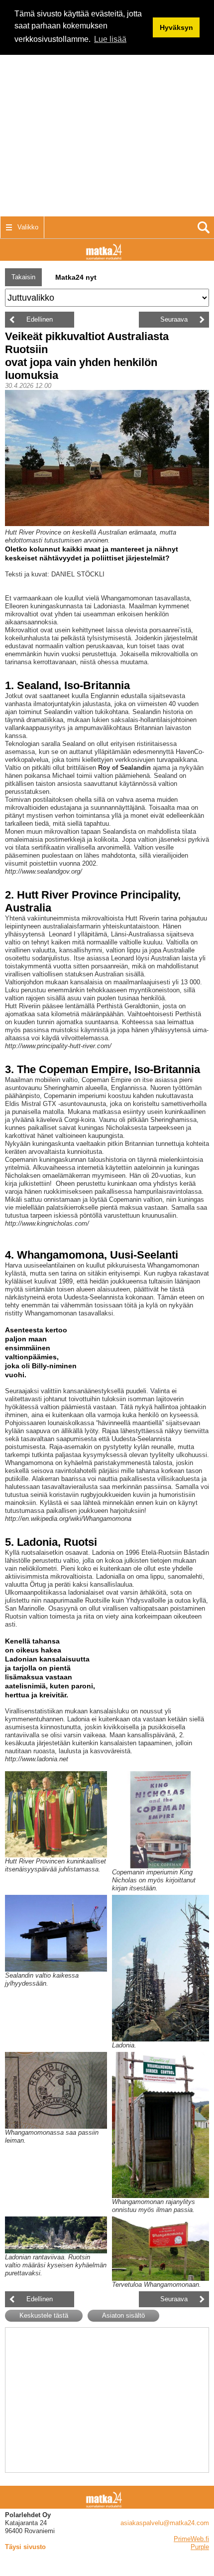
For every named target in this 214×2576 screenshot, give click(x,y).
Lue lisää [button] (110, 39)
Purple (200, 2547)
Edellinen (40, 319)
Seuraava (174, 319)
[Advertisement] (107, 107)
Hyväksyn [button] (176, 27)
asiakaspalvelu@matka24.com (165, 2523)
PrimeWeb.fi (191, 2539)
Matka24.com (107, 250)
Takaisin (23, 277)
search (203, 227)
